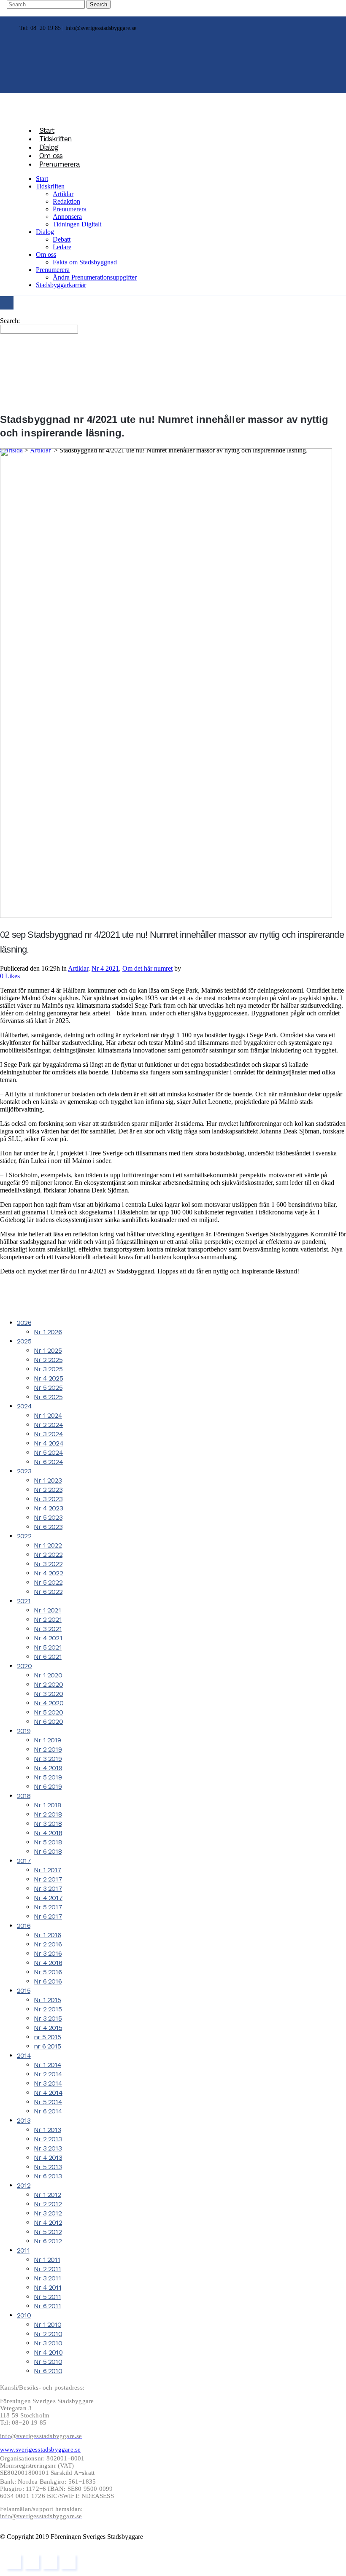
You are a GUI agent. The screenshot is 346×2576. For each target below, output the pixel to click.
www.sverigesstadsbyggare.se (40, 2449)
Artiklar (78, 968)
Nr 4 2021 (105, 968)
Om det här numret (147, 968)
